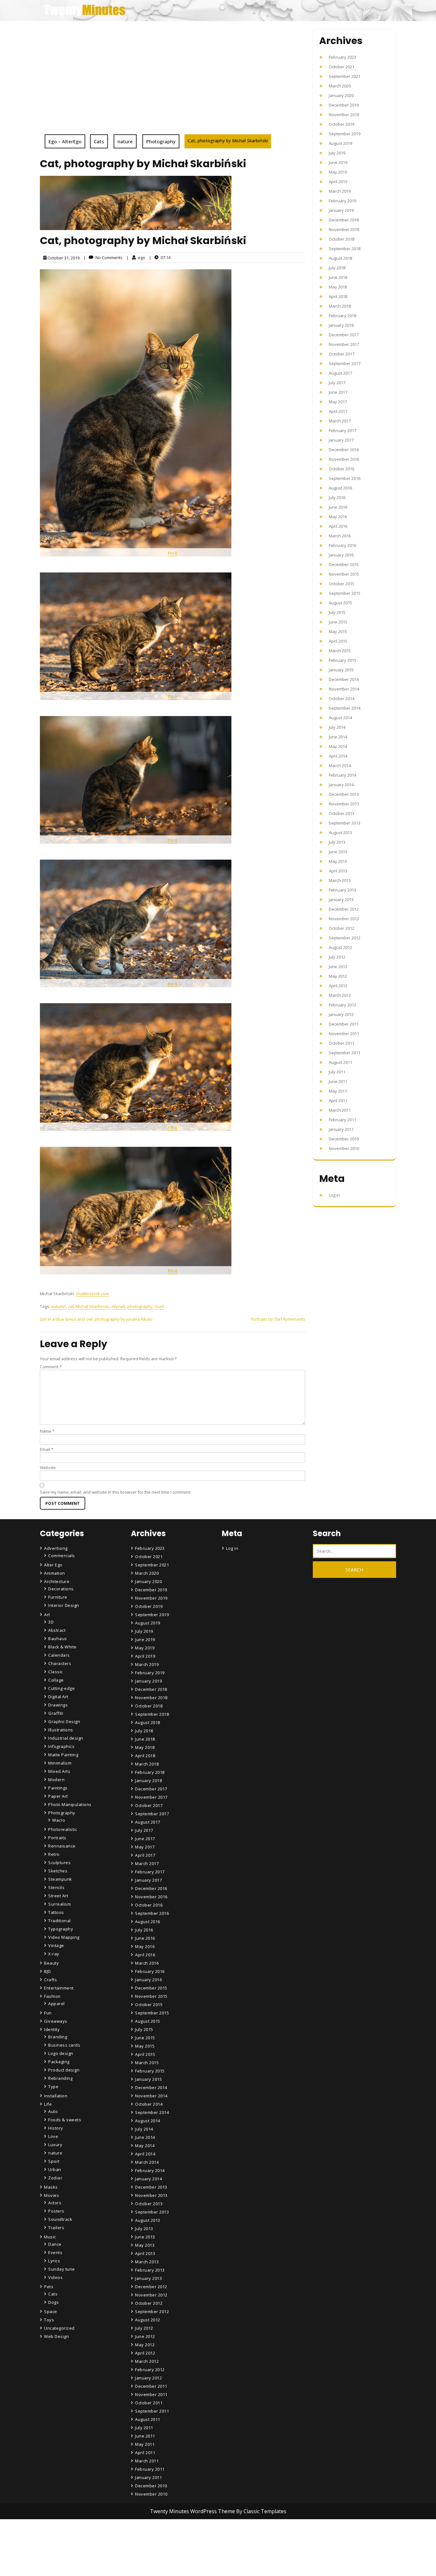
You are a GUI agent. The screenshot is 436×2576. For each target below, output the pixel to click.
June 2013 (338, 852)
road (159, 1306)
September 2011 (345, 1053)
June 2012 (338, 967)
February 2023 (342, 57)
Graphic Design (64, 1721)
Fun (48, 2013)
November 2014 (344, 689)
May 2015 (338, 631)
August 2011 (340, 1062)
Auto (53, 2111)
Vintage (56, 1945)
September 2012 (345, 938)
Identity (52, 2029)
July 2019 (337, 153)
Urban (55, 2169)
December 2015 (344, 564)
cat (71, 1306)
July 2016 (337, 497)
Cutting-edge (61, 1688)
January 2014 (341, 785)
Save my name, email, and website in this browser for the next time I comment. (116, 1492)
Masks (51, 2187)
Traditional (60, 1921)
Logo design (61, 2053)
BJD (48, 1971)
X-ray (54, 1954)
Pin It (173, 553)
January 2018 (341, 325)
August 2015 (340, 603)
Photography (161, 141)
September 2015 (345, 593)
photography (140, 1306)
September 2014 (345, 708)
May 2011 (338, 1091)
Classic (56, 1672)
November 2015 (344, 574)
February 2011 (342, 1120)
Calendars (59, 1655)
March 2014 (340, 765)
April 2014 (338, 756)
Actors (55, 2203)
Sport (54, 2161)
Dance (55, 2244)
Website (48, 1467)
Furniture (58, 1597)
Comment (51, 1367)
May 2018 (338, 287)
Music (50, 2237)
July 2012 (337, 957)
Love (53, 2136)
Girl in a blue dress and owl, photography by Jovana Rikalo (96, 1319)
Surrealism (60, 1904)
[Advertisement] (173, 86)
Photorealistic (63, 1829)
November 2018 (344, 229)
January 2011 (341, 1129)
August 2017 (340, 373)
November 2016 (344, 459)
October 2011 (342, 1043)
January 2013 (341, 900)
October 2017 (342, 354)
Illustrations (61, 1730)
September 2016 (345, 478)
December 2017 (344, 335)
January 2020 (341, 95)
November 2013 (344, 804)
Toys (49, 2320)
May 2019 (338, 172)
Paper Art (58, 1796)
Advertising (56, 1548)
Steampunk (60, 1879)
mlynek (118, 1306)
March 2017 (340, 421)
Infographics (61, 1746)
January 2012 (341, 1014)
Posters (56, 2211)
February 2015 (342, 660)
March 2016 (340, 536)
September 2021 (345, 76)
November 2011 (344, 1034)
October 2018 (342, 239)
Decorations (61, 1589)
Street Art (58, 1896)
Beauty (51, 1963)
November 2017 (344, 344)
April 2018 (338, 296)
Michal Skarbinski (93, 1306)
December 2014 (344, 679)
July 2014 (337, 727)
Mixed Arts (59, 1771)
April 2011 (338, 1101)
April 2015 (338, 641)
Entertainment (59, 1988)
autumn (59, 1306)
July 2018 (337, 268)
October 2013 (342, 813)
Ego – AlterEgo (65, 141)
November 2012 (344, 919)
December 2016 (344, 450)
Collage (56, 1680)
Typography (61, 1929)
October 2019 (342, 124)
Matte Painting (63, 1755)
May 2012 (338, 976)
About (142, 2552)
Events (55, 2252)
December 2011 (344, 1024)
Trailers (56, 2228)
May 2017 (338, 402)
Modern (56, 1780)
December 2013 (344, 794)
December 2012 (344, 909)
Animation (55, 1573)
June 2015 (338, 622)
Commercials (62, 1556)
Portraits (57, 1838)
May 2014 (338, 746)
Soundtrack (60, 2219)
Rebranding (60, 2078)
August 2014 (340, 718)
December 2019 (344, 105)
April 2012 (338, 986)
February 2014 (342, 775)
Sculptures (59, 1863)
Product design (64, 2070)
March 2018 (340, 306)
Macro (59, 1820)
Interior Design (64, 1605)
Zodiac (55, 2178)
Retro (54, 1854)
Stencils (56, 1887)
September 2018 (345, 249)
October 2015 (342, 584)
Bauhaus (58, 1639)
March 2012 (340, 995)
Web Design (56, 2336)
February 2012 (342, 1005)
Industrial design (66, 1738)
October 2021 (342, 67)
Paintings (58, 1788)
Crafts (50, 1980)
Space (51, 2311)
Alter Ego (53, 1565)
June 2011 (338, 1081)
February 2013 (342, 890)
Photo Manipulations (70, 1804)
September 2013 (345, 823)
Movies (52, 2195)
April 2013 (338, 871)
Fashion (52, 1996)
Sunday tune (62, 2269)
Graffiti (56, 1713)
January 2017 (341, 440)
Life (48, 2104)
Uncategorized (59, 2328)
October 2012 (342, 928)
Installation (56, 2096)
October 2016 (342, 469)
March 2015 (340, 651)
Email (47, 1449)
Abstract (57, 1630)
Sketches (58, 1871)
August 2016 (340, 488)
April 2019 (338, 182)
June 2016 (338, 507)
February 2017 (342, 430)
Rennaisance (62, 1846)
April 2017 (338, 411)
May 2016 (338, 517)
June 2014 (338, 737)
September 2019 (345, 134)
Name (47, 1431)
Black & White (62, 1647)
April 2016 (338, 526)
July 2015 (337, 612)
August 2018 (340, 258)
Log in (334, 1195)
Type (53, 2087)
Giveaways (56, 2021)
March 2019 (340, 191)
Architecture (57, 1581)
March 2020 (340, 86)
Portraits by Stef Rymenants (278, 1319)
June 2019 (338, 162)
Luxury (55, 2145)
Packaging (59, 2062)
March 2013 (340, 880)
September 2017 (345, 363)
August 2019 (340, 143)
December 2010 (344, 1139)
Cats (99, 141)
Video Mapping (64, 1937)
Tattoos (56, 1912)
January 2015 (341, 670)
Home (142, 2534)
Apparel (56, 2004)
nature (125, 141)
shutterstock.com (92, 1294)
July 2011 (337, 1072)
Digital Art (58, 1697)
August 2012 (340, 947)
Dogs (53, 2302)
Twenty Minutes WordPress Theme (193, 2511)
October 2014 (342, 698)
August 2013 (340, 833)
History (56, 2128)
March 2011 (340, 1110)
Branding (58, 2037)
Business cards (64, 2045)
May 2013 (338, 861)
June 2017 (338, 392)
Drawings (58, 1705)
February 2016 (342, 545)
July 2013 (337, 842)
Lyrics (54, 2261)
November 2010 (344, 1148)
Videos (55, 2277)
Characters (60, 1663)
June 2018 (338, 277)
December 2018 (344, 220)
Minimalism (60, 1763)
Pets (49, 2287)
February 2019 (342, 201)
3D (51, 1622)
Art (47, 1615)
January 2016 (341, 555)
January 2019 (341, 210)
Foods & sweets (65, 2120)
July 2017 (337, 383)
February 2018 (342, 316)
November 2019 (344, 115)
